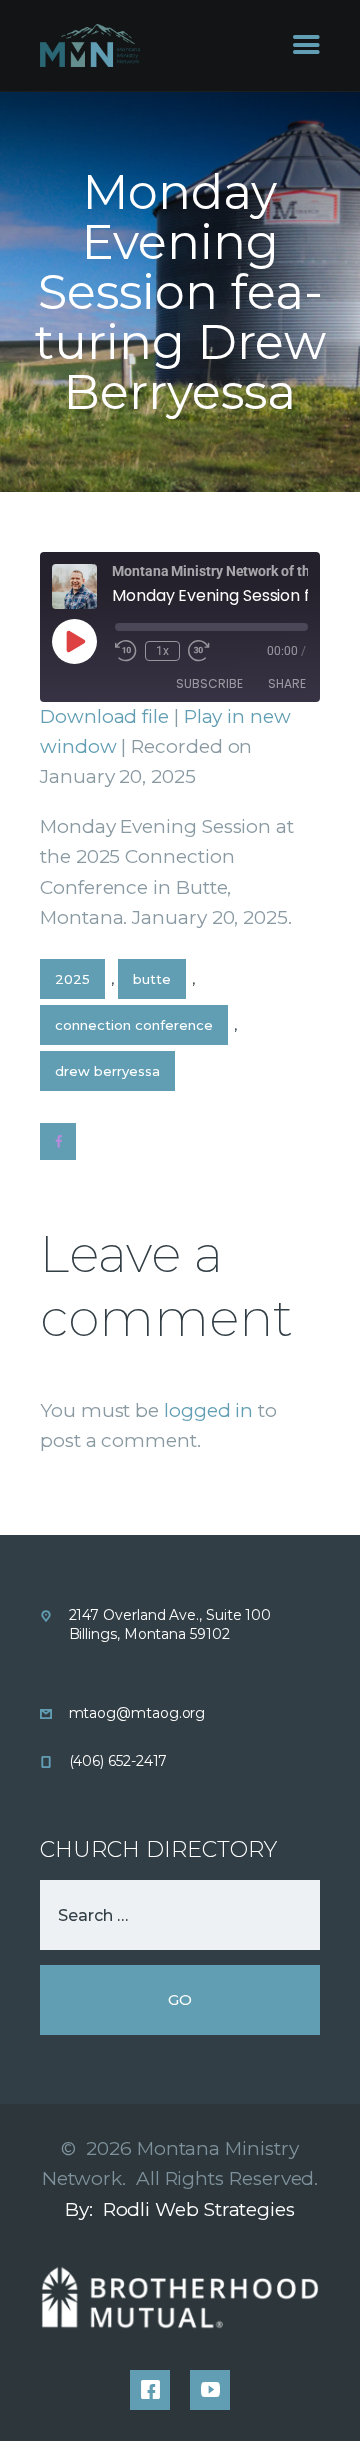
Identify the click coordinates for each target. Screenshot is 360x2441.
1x (162, 651)
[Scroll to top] (321, 2393)
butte (152, 979)
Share (287, 683)
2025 (72, 979)
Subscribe (209, 683)
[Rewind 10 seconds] (126, 651)
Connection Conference (134, 1025)
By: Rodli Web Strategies (180, 2209)
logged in (208, 1410)
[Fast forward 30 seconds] (199, 651)
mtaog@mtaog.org (137, 1713)
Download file (104, 716)
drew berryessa (107, 1071)
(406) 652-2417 (118, 1761)
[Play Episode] (74, 641)
